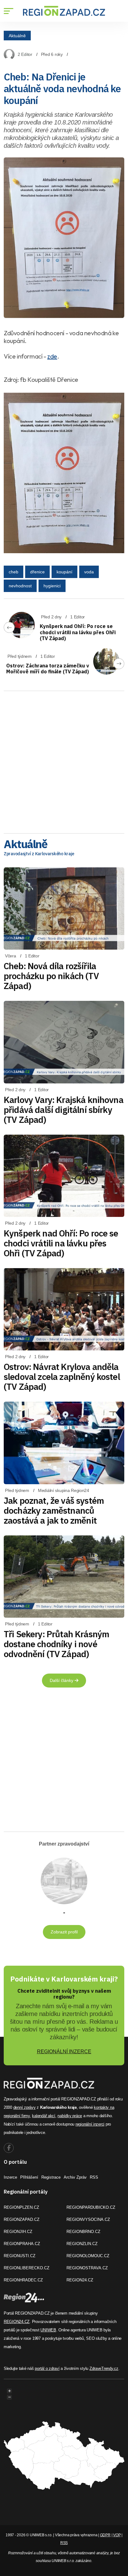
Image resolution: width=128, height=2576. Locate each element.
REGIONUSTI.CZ (20, 2256)
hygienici (52, 586)
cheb (14, 572)
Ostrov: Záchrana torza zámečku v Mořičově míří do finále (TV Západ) (48, 669)
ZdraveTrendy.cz (104, 2368)
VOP (117, 2535)
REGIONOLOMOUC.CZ (88, 2256)
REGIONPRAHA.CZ (22, 2244)
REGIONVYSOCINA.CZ (88, 2219)
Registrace (51, 2177)
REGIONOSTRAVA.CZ (87, 2268)
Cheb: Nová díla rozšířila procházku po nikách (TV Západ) (51, 976)
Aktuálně (17, 35)
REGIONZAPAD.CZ (22, 2219)
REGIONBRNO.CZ (83, 2232)
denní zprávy (25, 2107)
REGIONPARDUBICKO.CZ (91, 2207)
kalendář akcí (44, 2116)
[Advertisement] (64, 760)
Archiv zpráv (75, 2177)
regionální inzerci (90, 2124)
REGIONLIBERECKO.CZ (27, 2268)
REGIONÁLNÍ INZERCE (64, 2052)
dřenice (37, 572)
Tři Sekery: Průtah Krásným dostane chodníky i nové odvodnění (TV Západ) (56, 1644)
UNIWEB (48, 2330)
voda (89, 572)
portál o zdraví (47, 2368)
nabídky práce (70, 2116)
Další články (62, 1680)
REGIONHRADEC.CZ (23, 2280)
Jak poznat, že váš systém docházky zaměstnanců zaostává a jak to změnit (54, 1510)
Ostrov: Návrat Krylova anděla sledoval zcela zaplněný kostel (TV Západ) (62, 1377)
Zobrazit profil (64, 1932)
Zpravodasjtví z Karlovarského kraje (39, 854)
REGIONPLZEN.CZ (21, 2207)
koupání (64, 572)
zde (52, 356)
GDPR (105, 2535)
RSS (94, 2177)
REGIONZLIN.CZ (82, 2244)
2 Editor (25, 54)
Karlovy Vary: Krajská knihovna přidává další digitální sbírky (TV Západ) (64, 1110)
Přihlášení (29, 2177)
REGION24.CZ (80, 2280)
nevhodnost (20, 586)
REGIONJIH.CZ (18, 2232)
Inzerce (10, 2177)
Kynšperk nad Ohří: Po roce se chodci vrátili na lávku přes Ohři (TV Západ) (78, 632)
